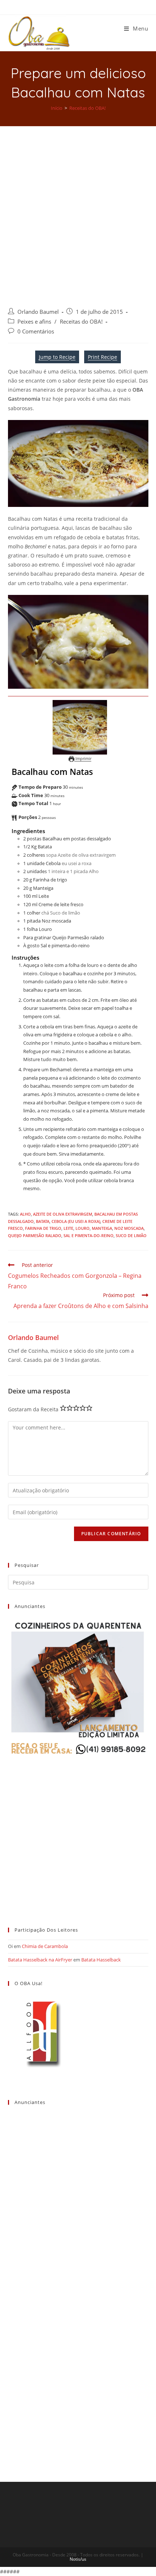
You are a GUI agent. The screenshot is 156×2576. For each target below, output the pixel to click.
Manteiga (102, 1228)
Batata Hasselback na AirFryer (40, 1960)
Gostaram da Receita (33, 1409)
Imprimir (83, 758)
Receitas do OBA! (81, 322)
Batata (43, 1221)
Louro (83, 1228)
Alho (25, 1214)
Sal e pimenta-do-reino (89, 1235)
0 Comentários (36, 331)
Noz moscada (129, 1228)
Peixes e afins (34, 322)
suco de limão (131, 1235)
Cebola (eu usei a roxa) (76, 1221)
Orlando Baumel (38, 312)
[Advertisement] (78, 208)
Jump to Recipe (57, 357)
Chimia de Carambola (45, 1946)
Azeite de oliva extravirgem (63, 1214)
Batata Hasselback (101, 1960)
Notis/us (78, 2559)
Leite (68, 1228)
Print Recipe (102, 357)
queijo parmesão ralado (35, 1235)
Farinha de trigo (43, 1228)
